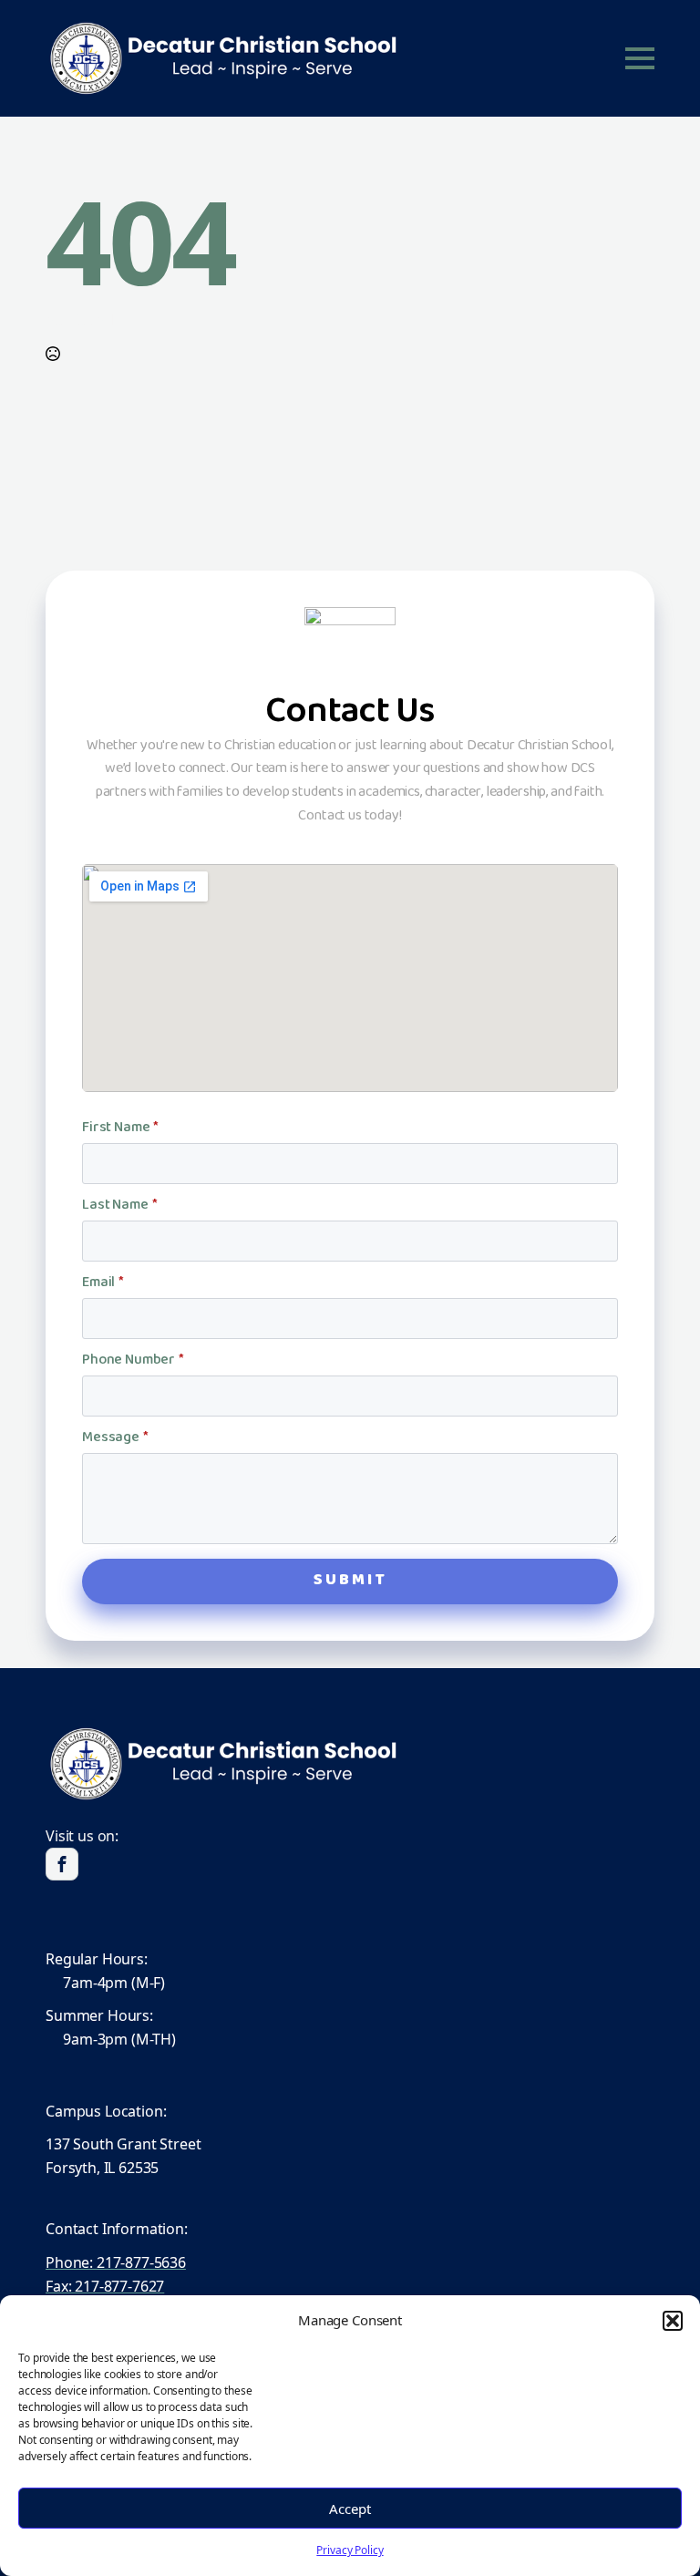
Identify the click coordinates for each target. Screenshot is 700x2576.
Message (115, 1438)
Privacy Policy (350, 2550)
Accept (350, 2509)
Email (103, 1283)
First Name (120, 1128)
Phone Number (133, 1361)
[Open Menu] (640, 58)
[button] (673, 2321)
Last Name (119, 1206)
